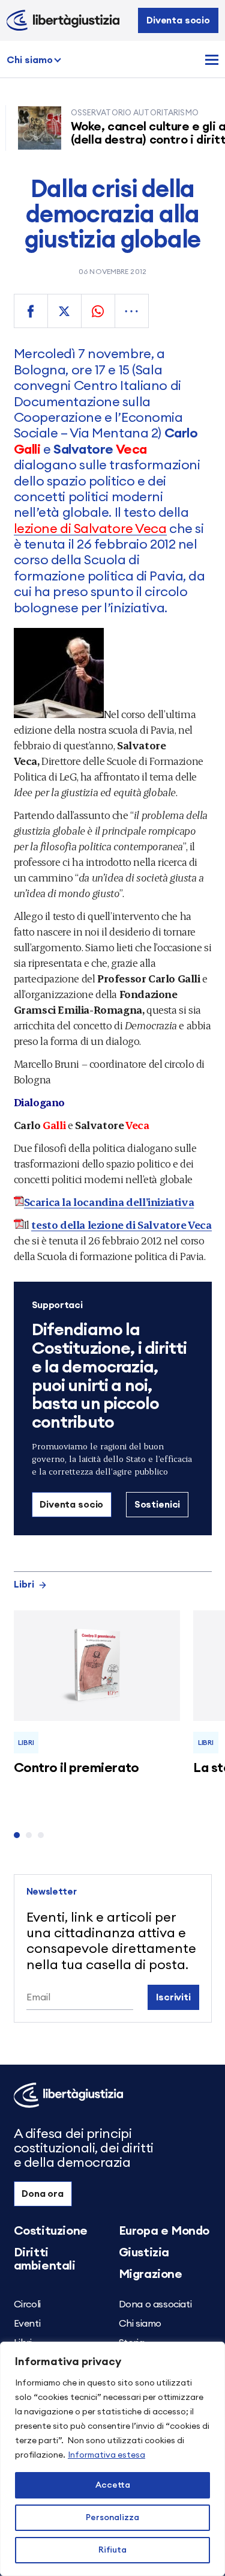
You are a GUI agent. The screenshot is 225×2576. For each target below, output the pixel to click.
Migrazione (151, 2274)
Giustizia (144, 2253)
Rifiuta (112, 2550)
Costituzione (51, 2231)
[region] (112, 2459)
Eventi (27, 2324)
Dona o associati (155, 2304)
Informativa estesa (106, 2455)
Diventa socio (178, 20)
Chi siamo (30, 60)
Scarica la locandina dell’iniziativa (109, 1201)
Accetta (113, 2485)
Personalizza (112, 2518)
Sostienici (157, 1505)
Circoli (27, 2304)
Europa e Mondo (164, 2231)
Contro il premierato (76, 1768)
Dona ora (43, 2194)
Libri (24, 1585)
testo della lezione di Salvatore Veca (121, 1224)
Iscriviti (173, 1997)
